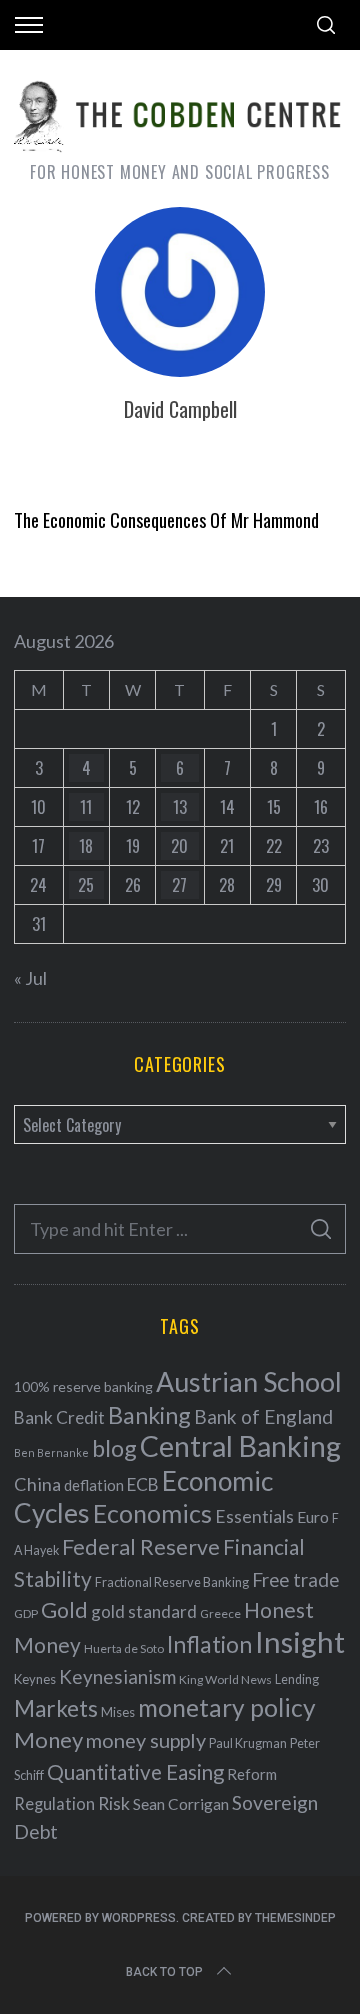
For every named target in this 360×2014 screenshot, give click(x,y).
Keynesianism (117, 1676)
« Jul (30, 978)
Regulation (54, 1804)
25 (86, 885)
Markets (56, 1708)
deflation (94, 1485)
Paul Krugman (248, 1743)
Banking (149, 1415)
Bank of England (263, 1416)
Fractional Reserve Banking (172, 1582)
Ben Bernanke (51, 1452)
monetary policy (227, 1707)
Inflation (209, 1644)
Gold (64, 1610)
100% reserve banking (83, 1386)
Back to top (164, 1972)
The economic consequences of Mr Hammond (166, 519)
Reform (252, 1774)
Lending (297, 1679)
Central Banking (240, 1446)
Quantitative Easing (135, 1772)
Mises (118, 1712)
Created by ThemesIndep (259, 1918)
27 (179, 885)
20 (179, 846)
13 (180, 807)
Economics (152, 1513)
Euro (313, 1516)
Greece (220, 1613)
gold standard (144, 1611)
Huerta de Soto (124, 1648)
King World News (225, 1679)
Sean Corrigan (181, 1804)
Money (48, 1739)
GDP (26, 1613)
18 (86, 846)
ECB (143, 1484)
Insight (300, 1641)
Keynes (35, 1679)
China (37, 1484)
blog (114, 1448)
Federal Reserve (141, 1547)
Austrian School (249, 1381)
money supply (146, 1740)
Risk (114, 1803)
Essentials (254, 1516)
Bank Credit (59, 1417)
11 (86, 807)
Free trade (295, 1579)
